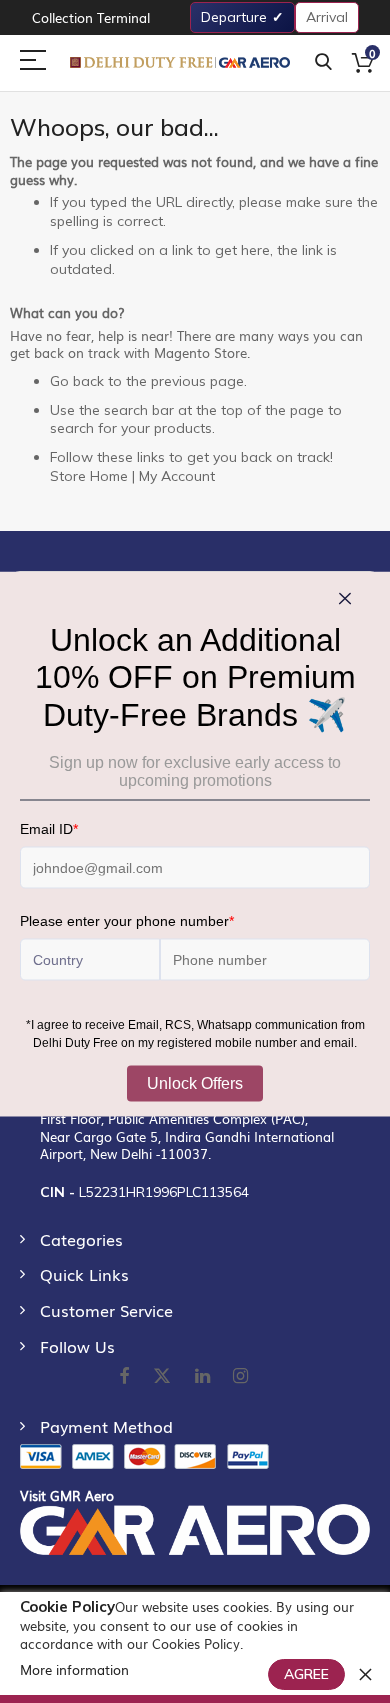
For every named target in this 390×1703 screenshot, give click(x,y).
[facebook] (124, 1377)
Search (323, 62)
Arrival (327, 17)
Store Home (89, 476)
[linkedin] (204, 1377)
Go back (77, 381)
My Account (177, 476)
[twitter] (162, 1377)
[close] (365, 1674)
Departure (234, 17)
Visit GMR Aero (67, 1495)
